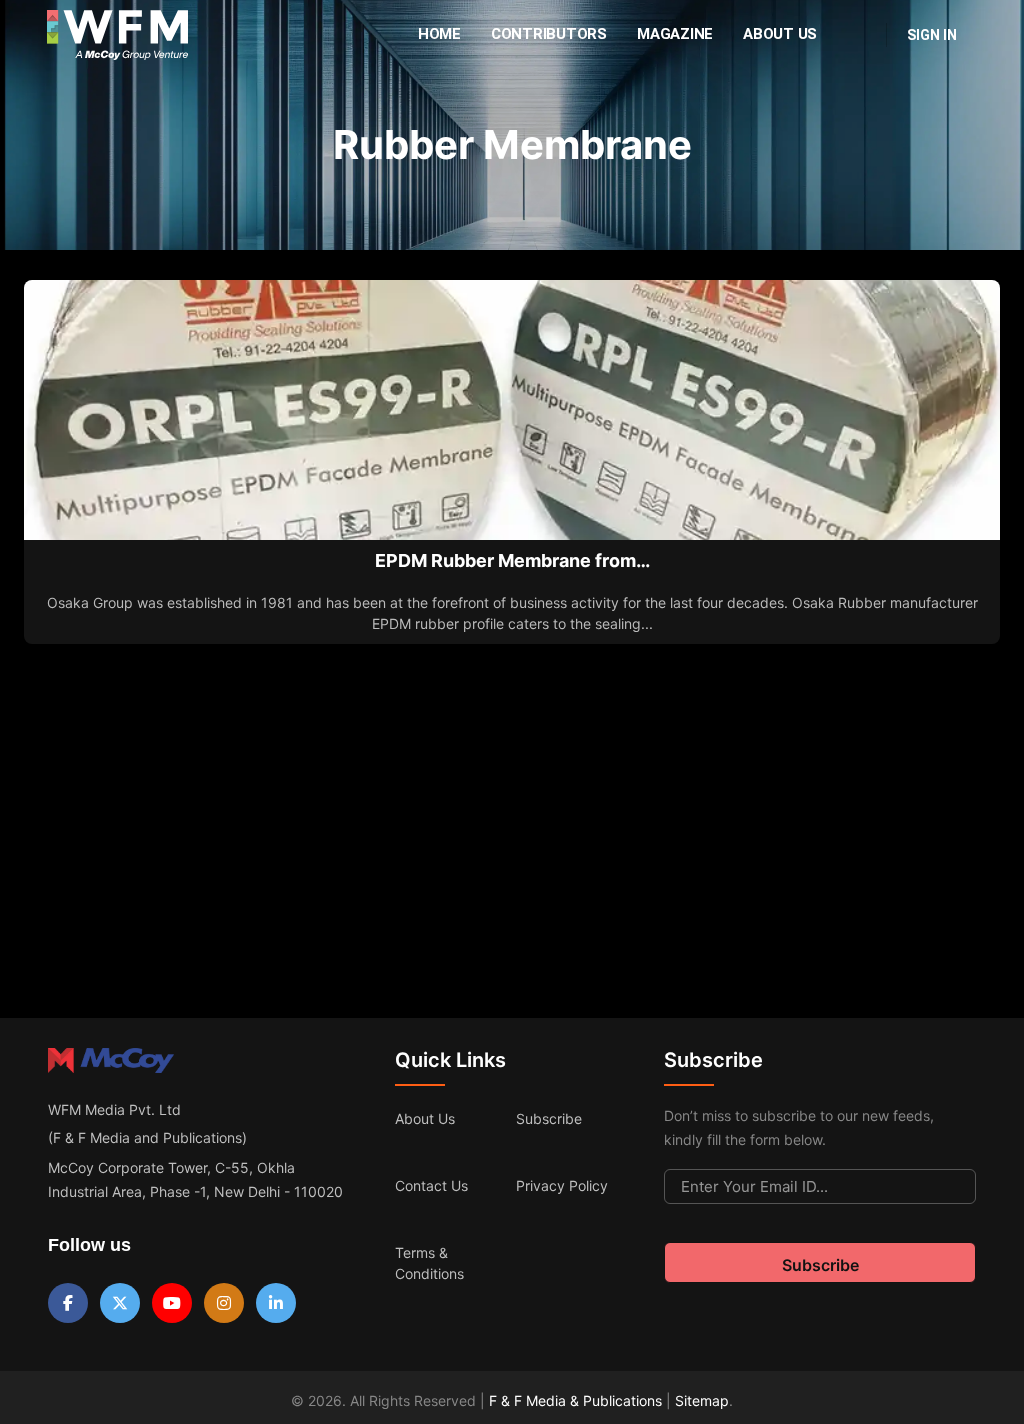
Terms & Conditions (429, 1263)
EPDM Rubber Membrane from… (512, 560)
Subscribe (549, 1118)
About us (425, 1118)
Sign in (932, 35)
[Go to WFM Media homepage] (117, 35)
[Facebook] (68, 1303)
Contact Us (431, 1185)
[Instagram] (224, 1303)
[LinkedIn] (276, 1303)
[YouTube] (172, 1303)
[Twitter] (120, 1303)
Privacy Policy (562, 1185)
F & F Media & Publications (575, 1400)
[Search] (858, 35)
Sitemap (702, 1400)
